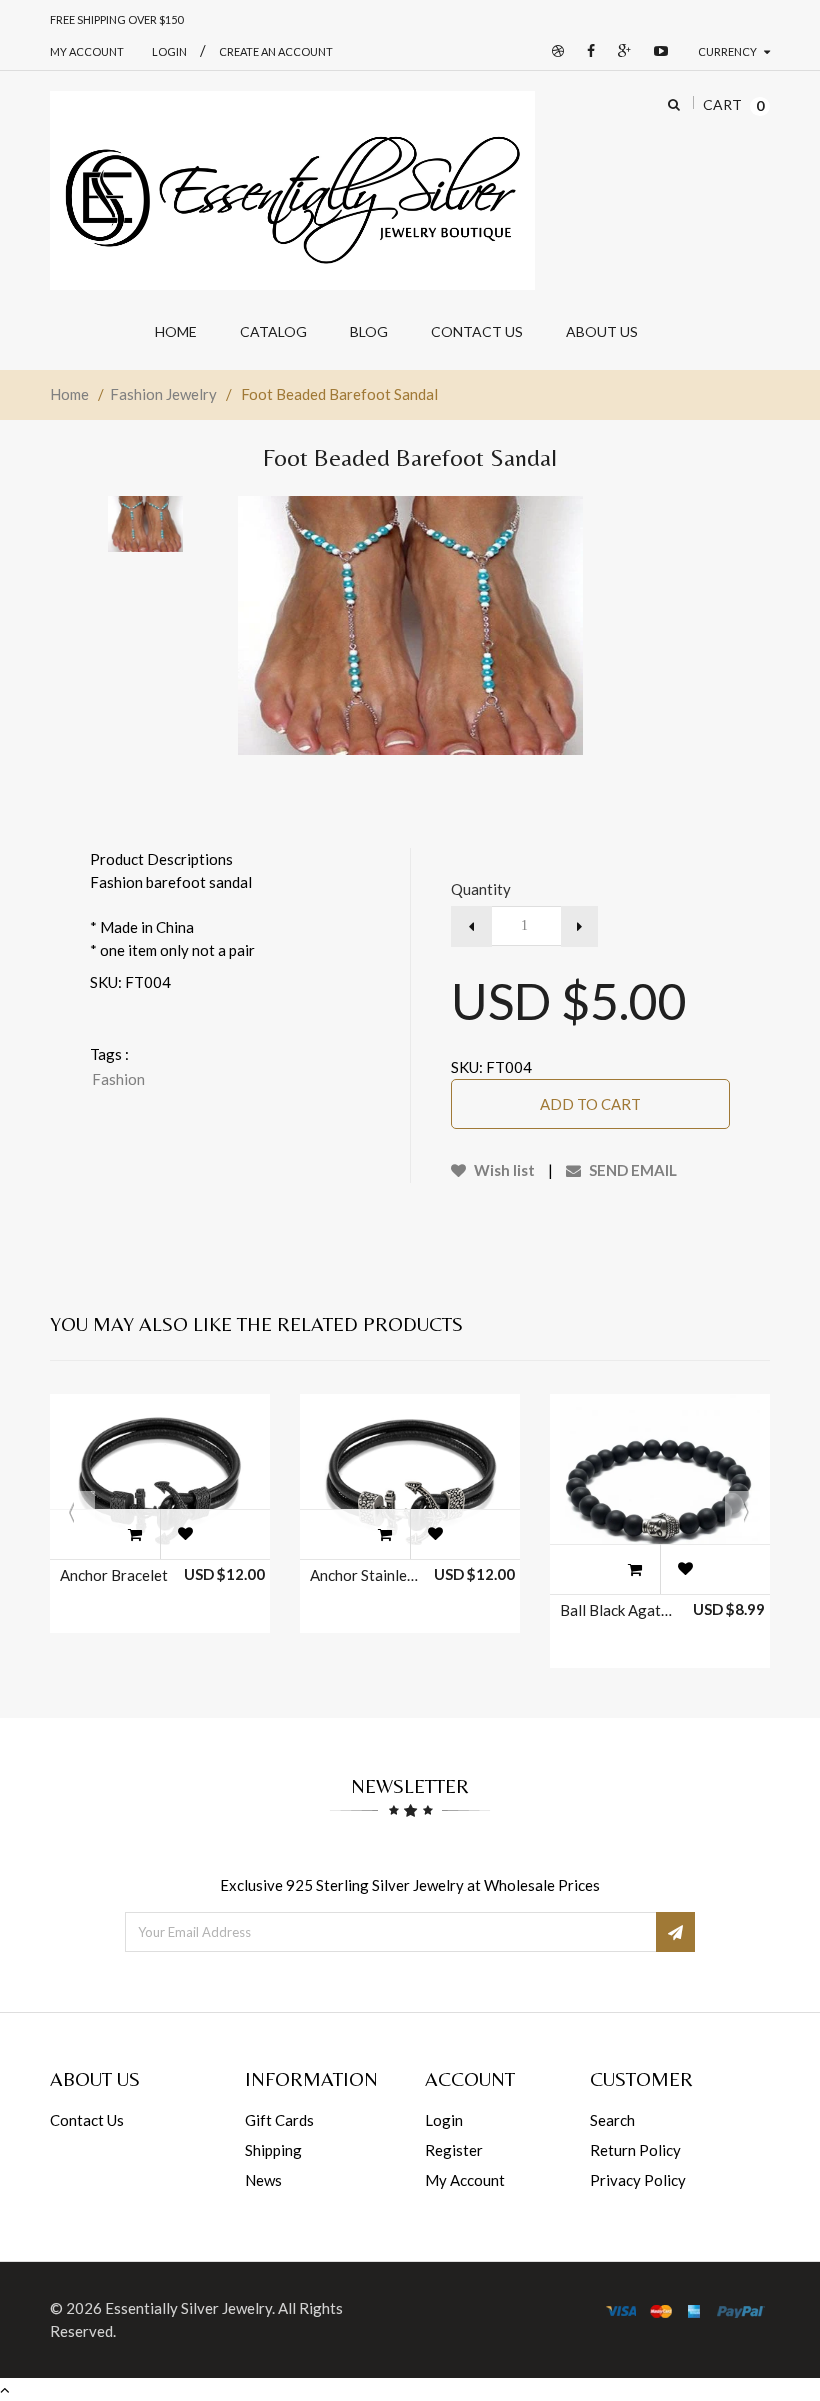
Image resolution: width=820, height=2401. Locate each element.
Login (444, 2120)
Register (454, 2150)
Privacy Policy (638, 2180)
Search (612, 2120)
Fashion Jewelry (163, 394)
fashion (118, 1079)
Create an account (276, 51)
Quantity (481, 889)
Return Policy (635, 2150)
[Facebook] (586, 51)
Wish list (503, 1170)
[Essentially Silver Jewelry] (292, 191)
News (263, 2180)
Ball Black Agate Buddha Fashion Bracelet (616, 1610)
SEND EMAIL (631, 1170)
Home (69, 394)
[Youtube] (656, 51)
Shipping (273, 2150)
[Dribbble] (553, 51)
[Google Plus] (619, 51)
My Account (87, 51)
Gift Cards (279, 2120)
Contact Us (87, 2120)
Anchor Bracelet (114, 1575)
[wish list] (185, 1534)
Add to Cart (590, 1104)
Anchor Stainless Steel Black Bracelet (366, 1575)
